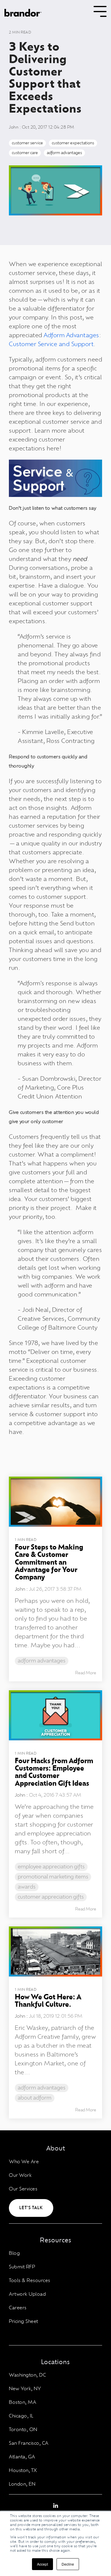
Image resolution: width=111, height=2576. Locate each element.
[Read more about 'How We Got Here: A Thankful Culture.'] (55, 1951)
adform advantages (64, 153)
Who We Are (24, 2162)
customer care (25, 153)
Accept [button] (42, 2564)
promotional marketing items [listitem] (53, 1877)
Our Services (23, 2189)
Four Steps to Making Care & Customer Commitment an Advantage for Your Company (49, 1563)
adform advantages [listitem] (42, 1661)
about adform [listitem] (35, 2098)
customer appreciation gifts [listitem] (51, 1897)
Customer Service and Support (51, 344)
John (14, 127)
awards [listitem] (27, 1887)
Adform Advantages (71, 335)
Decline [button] (68, 2564)
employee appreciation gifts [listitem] (51, 1867)
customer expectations (73, 143)
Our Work (20, 2175)
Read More (86, 1673)
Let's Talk (31, 2208)
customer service (27, 143)
